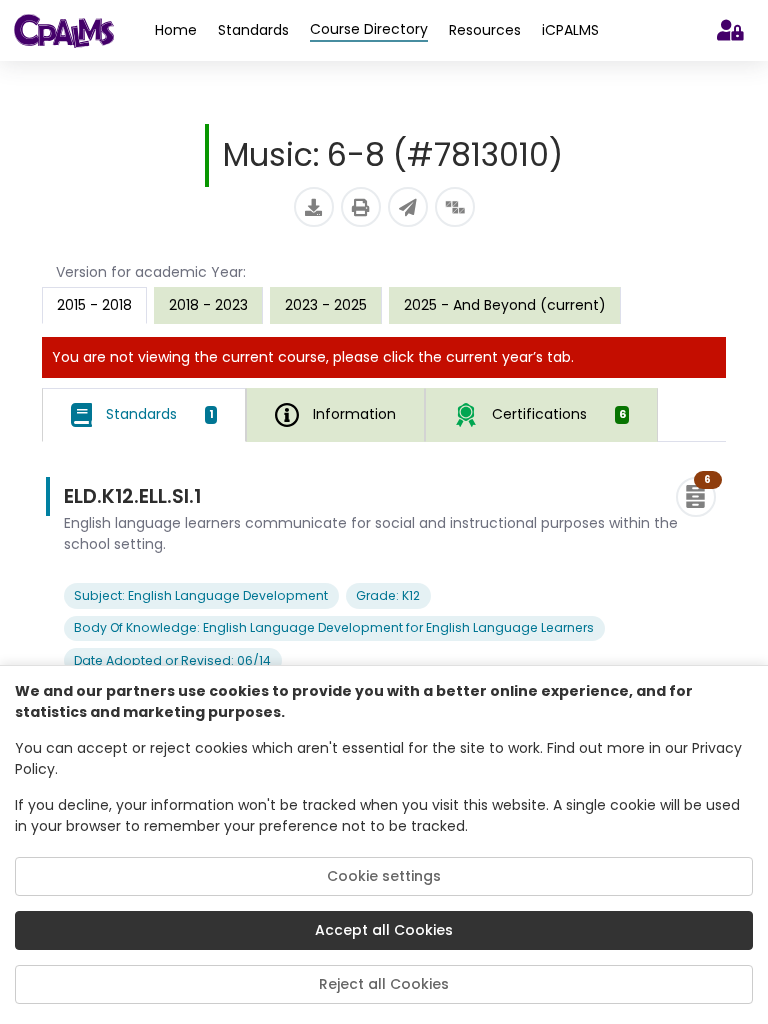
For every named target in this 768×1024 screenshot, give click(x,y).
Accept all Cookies (384, 930)
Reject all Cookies (384, 984)
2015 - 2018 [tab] (94, 305)
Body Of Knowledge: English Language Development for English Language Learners (334, 627)
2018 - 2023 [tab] (208, 305)
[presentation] (208, 305)
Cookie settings (384, 876)
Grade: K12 (388, 595)
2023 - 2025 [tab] (326, 305)
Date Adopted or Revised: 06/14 (172, 660)
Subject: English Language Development (201, 595)
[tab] (144, 415)
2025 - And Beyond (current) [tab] (505, 305)
